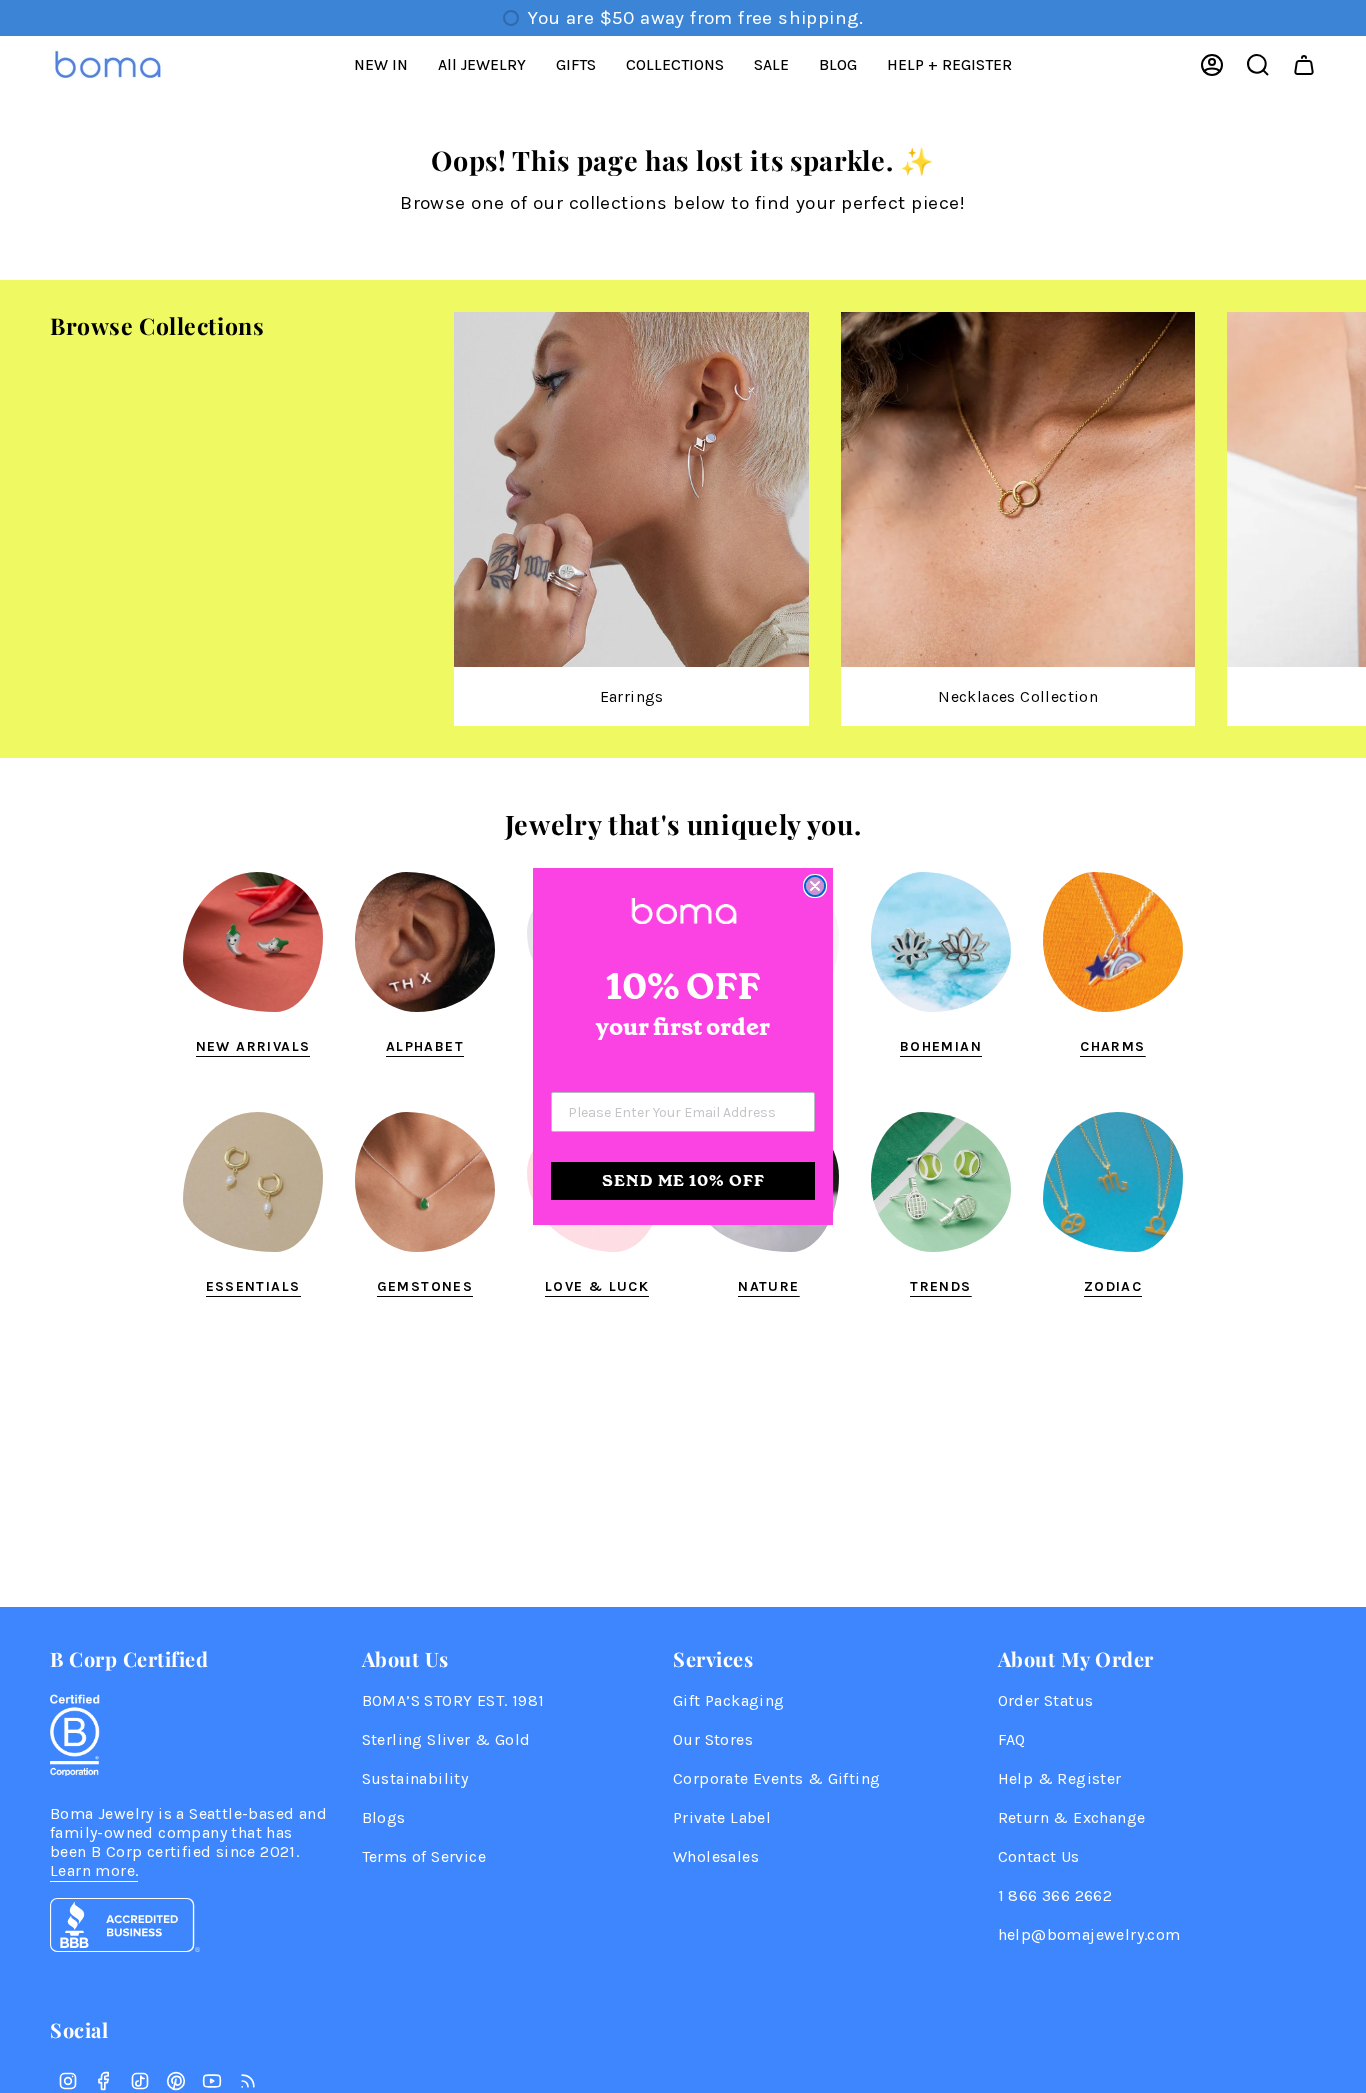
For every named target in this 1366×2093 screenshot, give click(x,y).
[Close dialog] (815, 886)
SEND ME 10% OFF (683, 1180)
